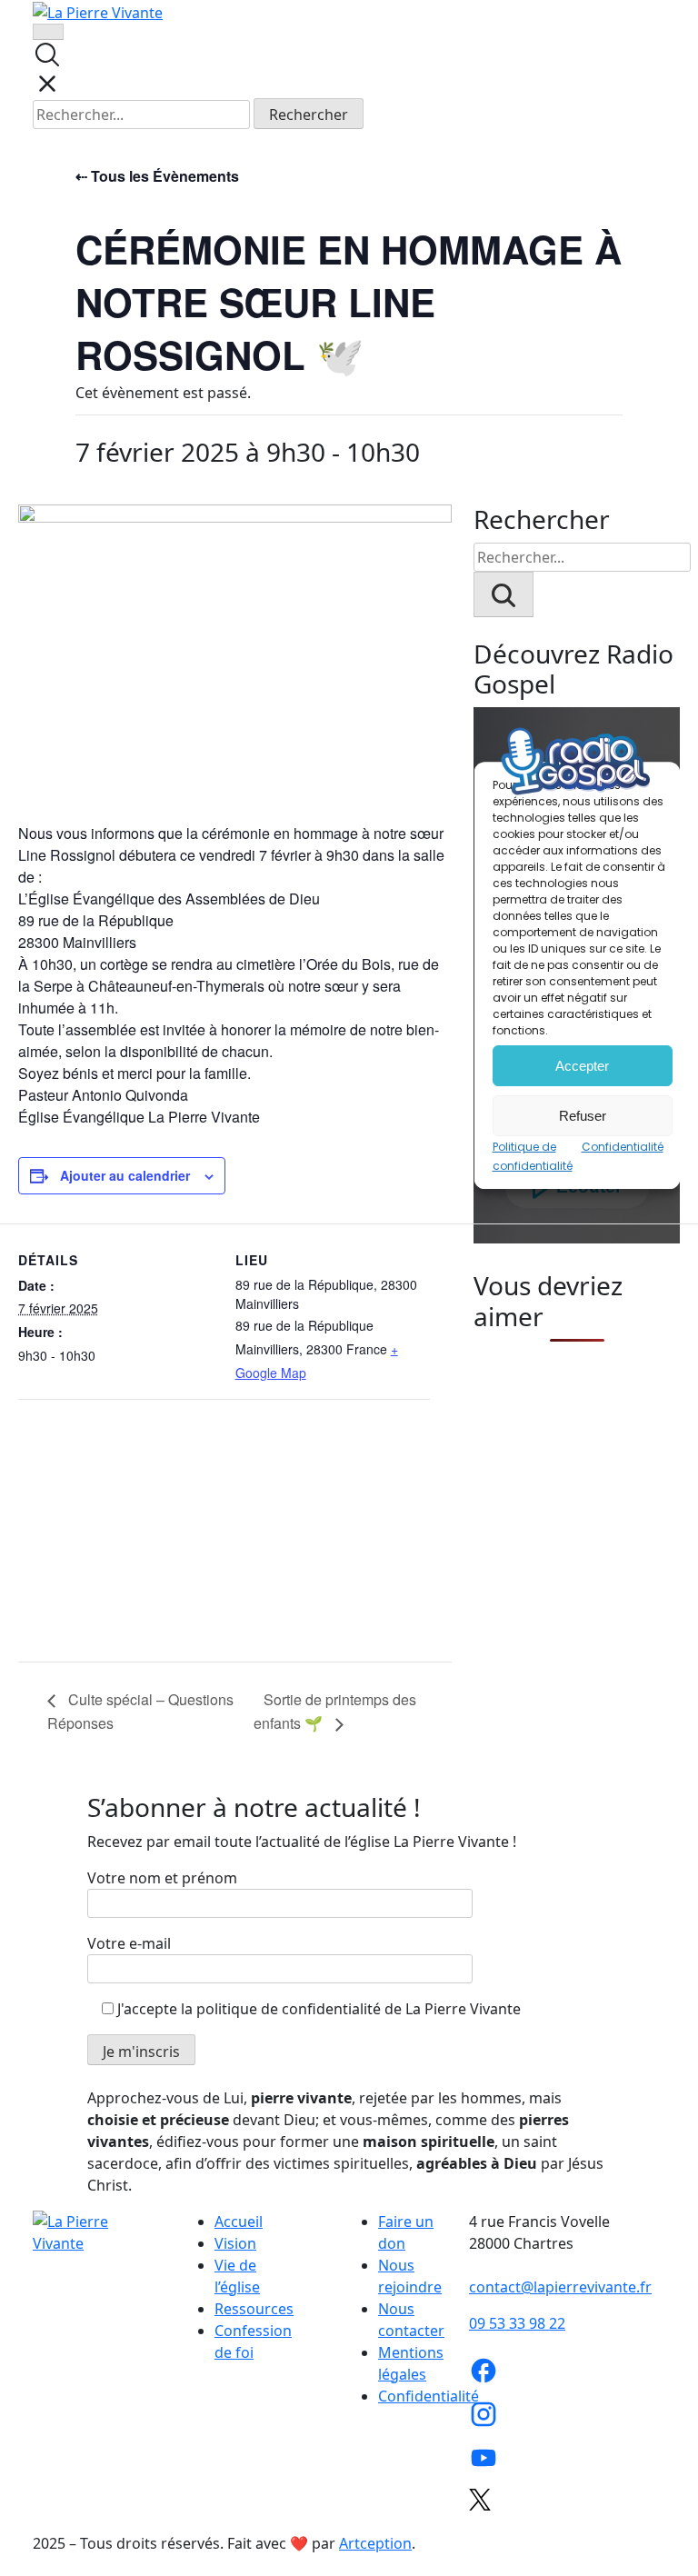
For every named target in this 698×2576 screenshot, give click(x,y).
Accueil (239, 2222)
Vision (235, 2243)
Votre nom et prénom (162, 1878)
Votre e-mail (129, 1943)
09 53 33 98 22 (517, 2323)
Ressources (254, 2309)
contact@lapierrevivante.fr (560, 2287)
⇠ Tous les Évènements (157, 176)
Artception (375, 2543)
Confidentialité (429, 2396)
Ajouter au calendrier (125, 1175)
